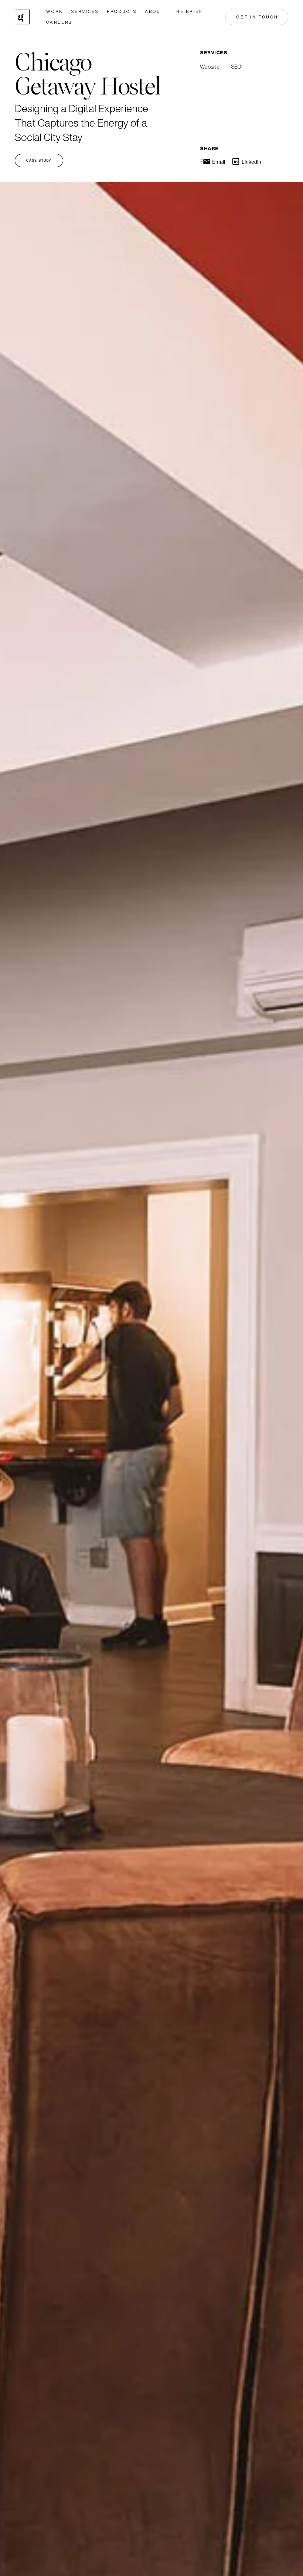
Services (85, 12)
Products (122, 12)
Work (55, 12)
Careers (59, 22)
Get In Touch (257, 17)
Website (210, 67)
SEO (236, 67)
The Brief (188, 12)
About (155, 12)
